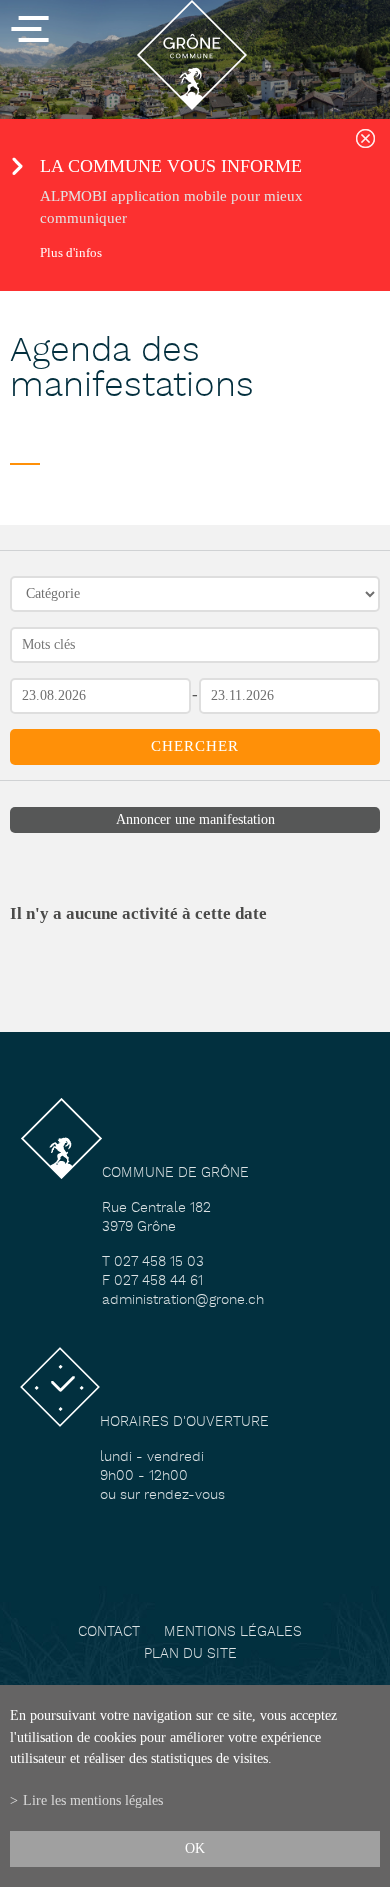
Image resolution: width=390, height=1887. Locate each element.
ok (195, 1848)
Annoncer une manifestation (195, 819)
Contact (109, 1632)
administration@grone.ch (183, 1300)
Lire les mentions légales (93, 1800)
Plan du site (190, 1654)
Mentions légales (233, 1632)
